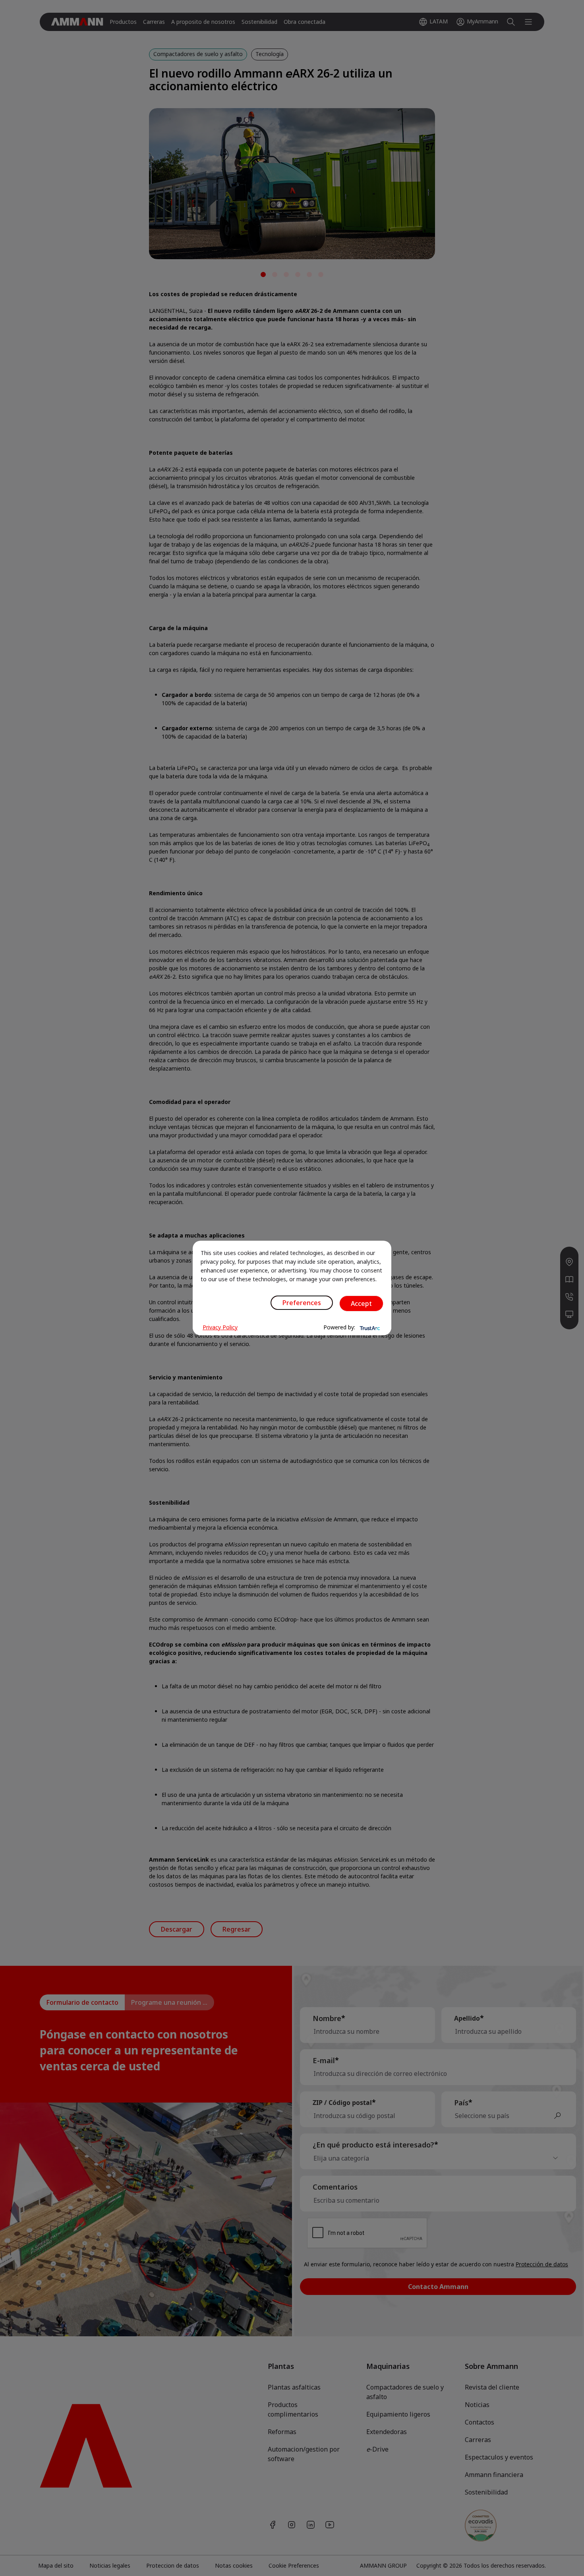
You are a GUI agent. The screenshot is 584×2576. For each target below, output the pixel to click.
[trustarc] (369, 1327)
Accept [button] (361, 1304)
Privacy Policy (220, 1327)
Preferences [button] (302, 1303)
